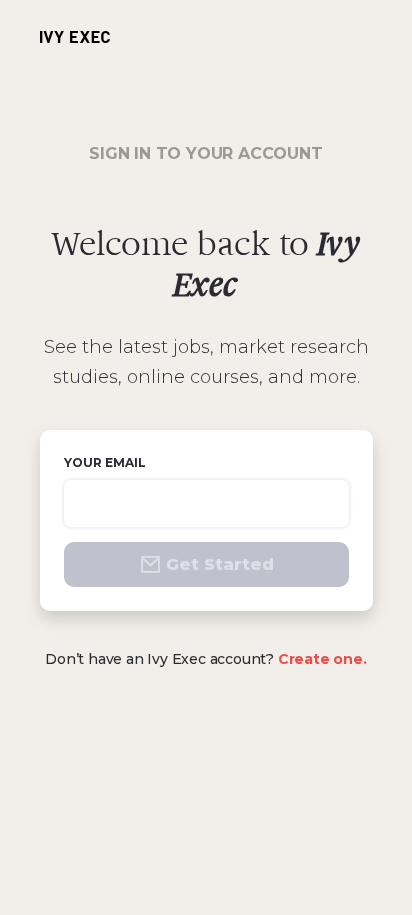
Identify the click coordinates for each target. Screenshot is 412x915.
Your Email (105, 462)
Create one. (322, 659)
